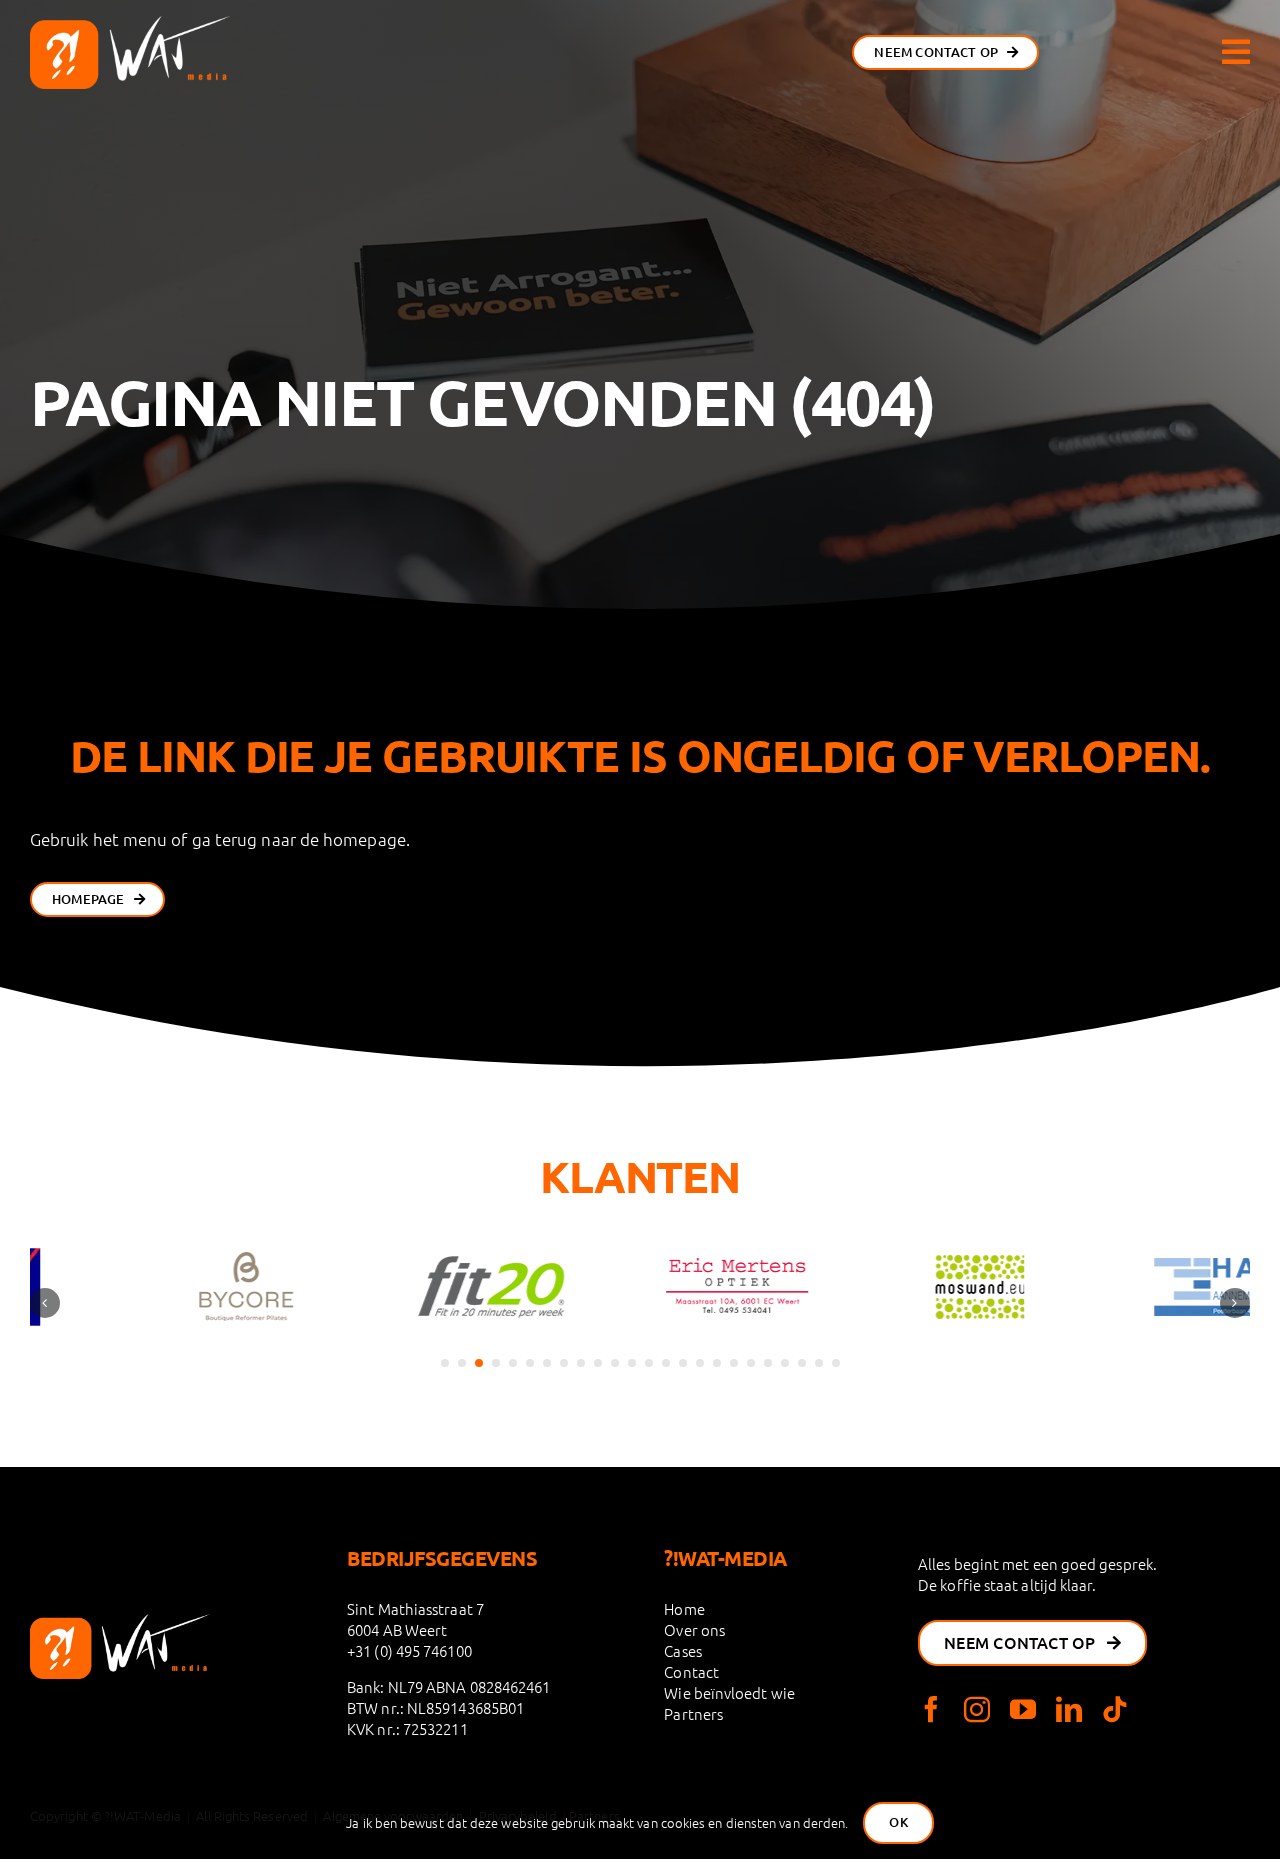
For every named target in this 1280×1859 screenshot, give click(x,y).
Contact (691, 1671)
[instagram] (977, 1709)
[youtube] (1023, 1709)
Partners (693, 1713)
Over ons (694, 1629)
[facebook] (931, 1709)
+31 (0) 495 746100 (409, 1650)
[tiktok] (1115, 1709)
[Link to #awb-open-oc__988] (1236, 52)
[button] (445, 1363)
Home (684, 1608)
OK (898, 1822)
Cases (682, 1650)
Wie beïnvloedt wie (729, 1692)
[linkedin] (1069, 1709)
